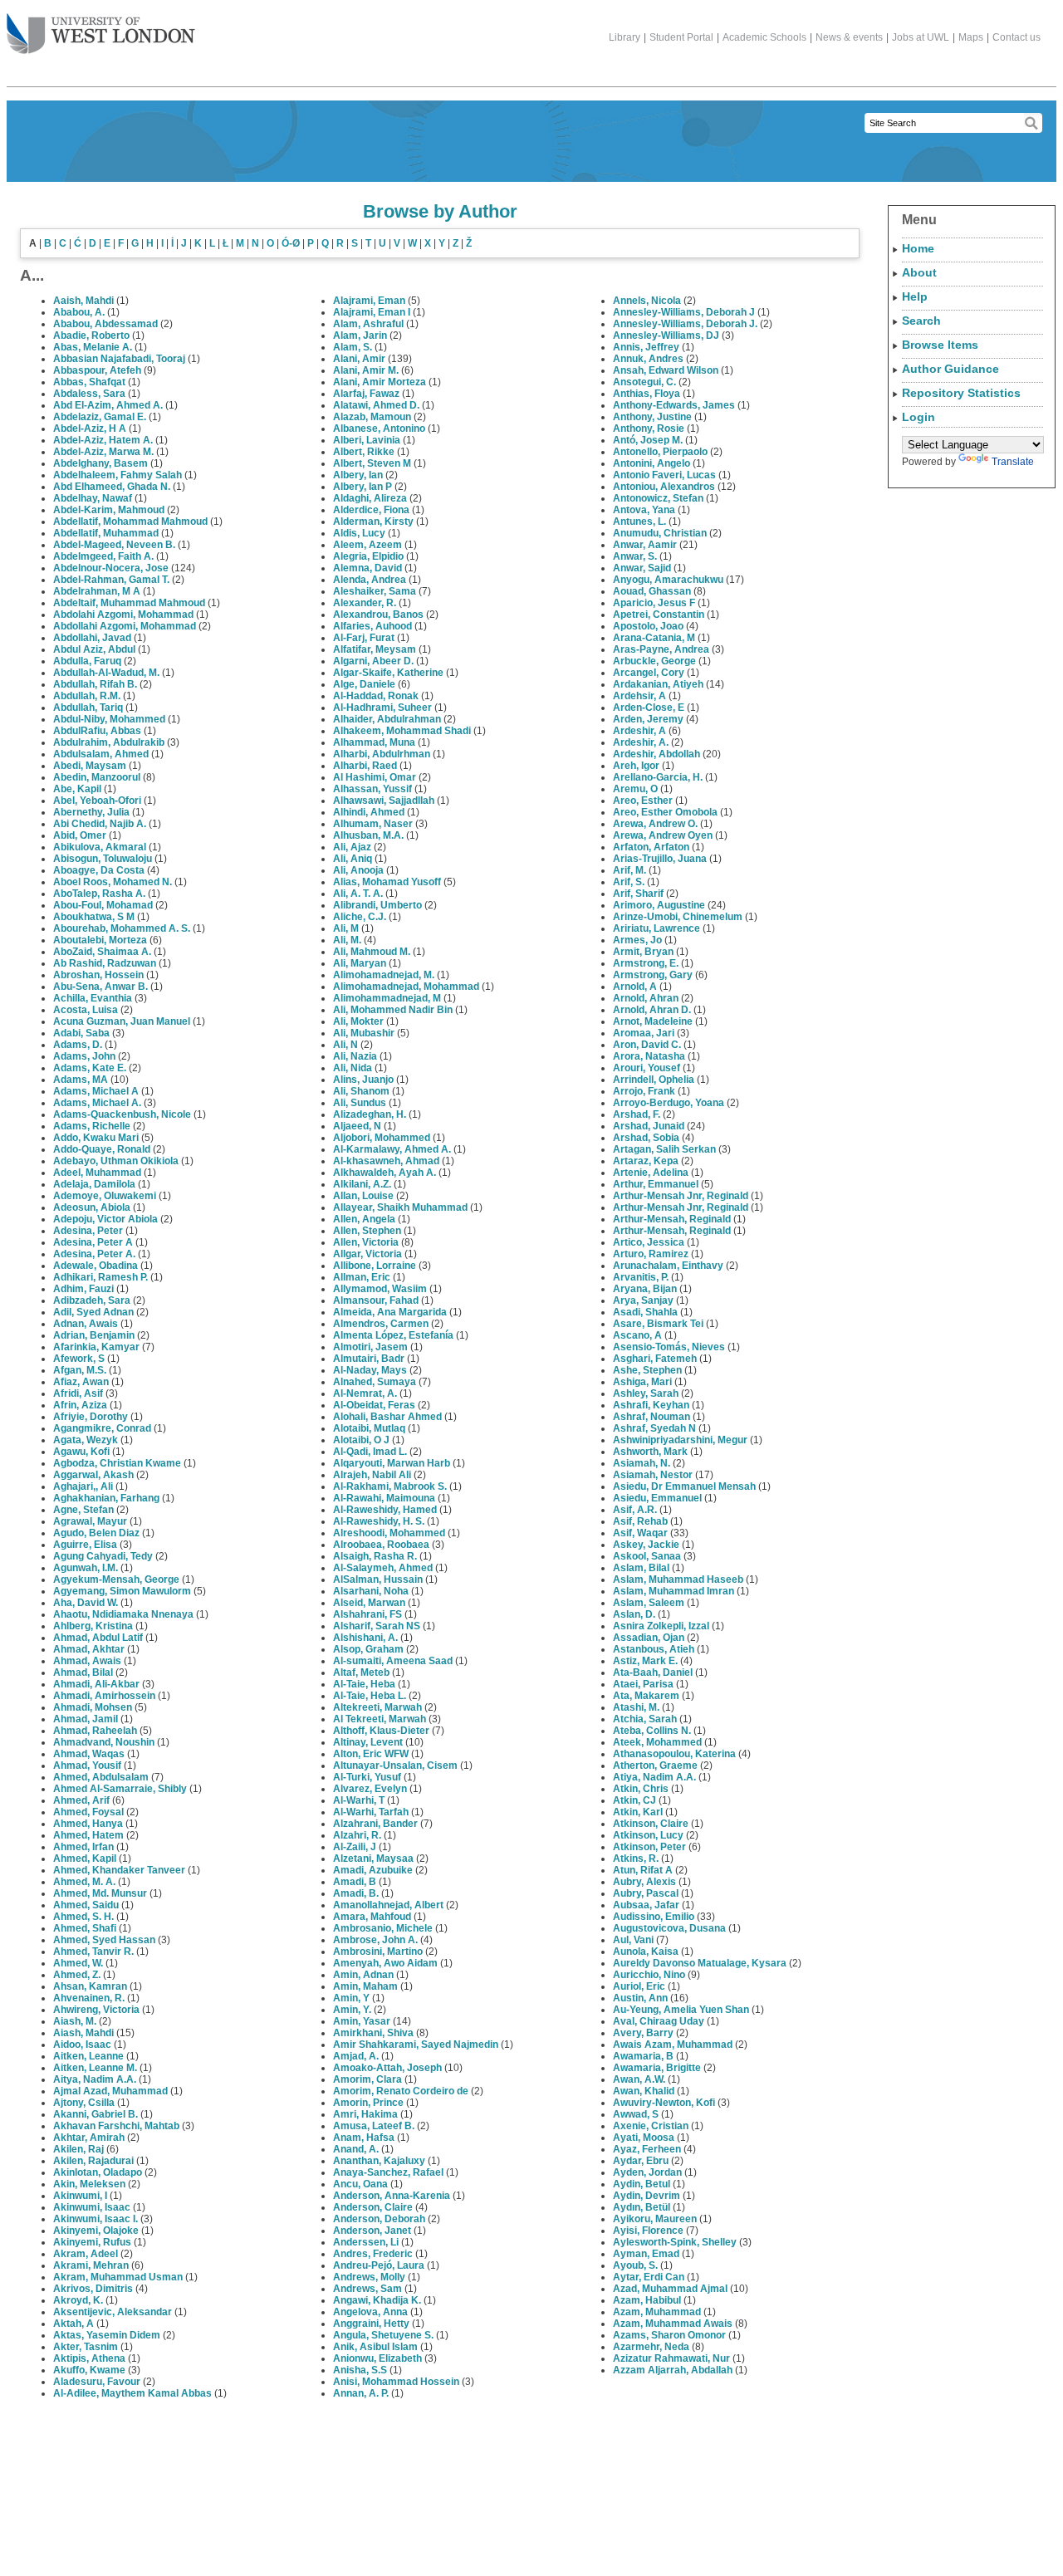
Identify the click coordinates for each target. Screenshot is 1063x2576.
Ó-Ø (291, 243)
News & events (849, 37)
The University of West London (101, 35)
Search (921, 321)
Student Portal (681, 37)
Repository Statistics (961, 393)
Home (918, 248)
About (919, 272)
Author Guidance (950, 369)
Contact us (1016, 37)
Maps (971, 37)
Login (918, 417)
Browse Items (940, 345)
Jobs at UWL (921, 37)
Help (915, 296)
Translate (1013, 462)
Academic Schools (764, 37)
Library (625, 37)
